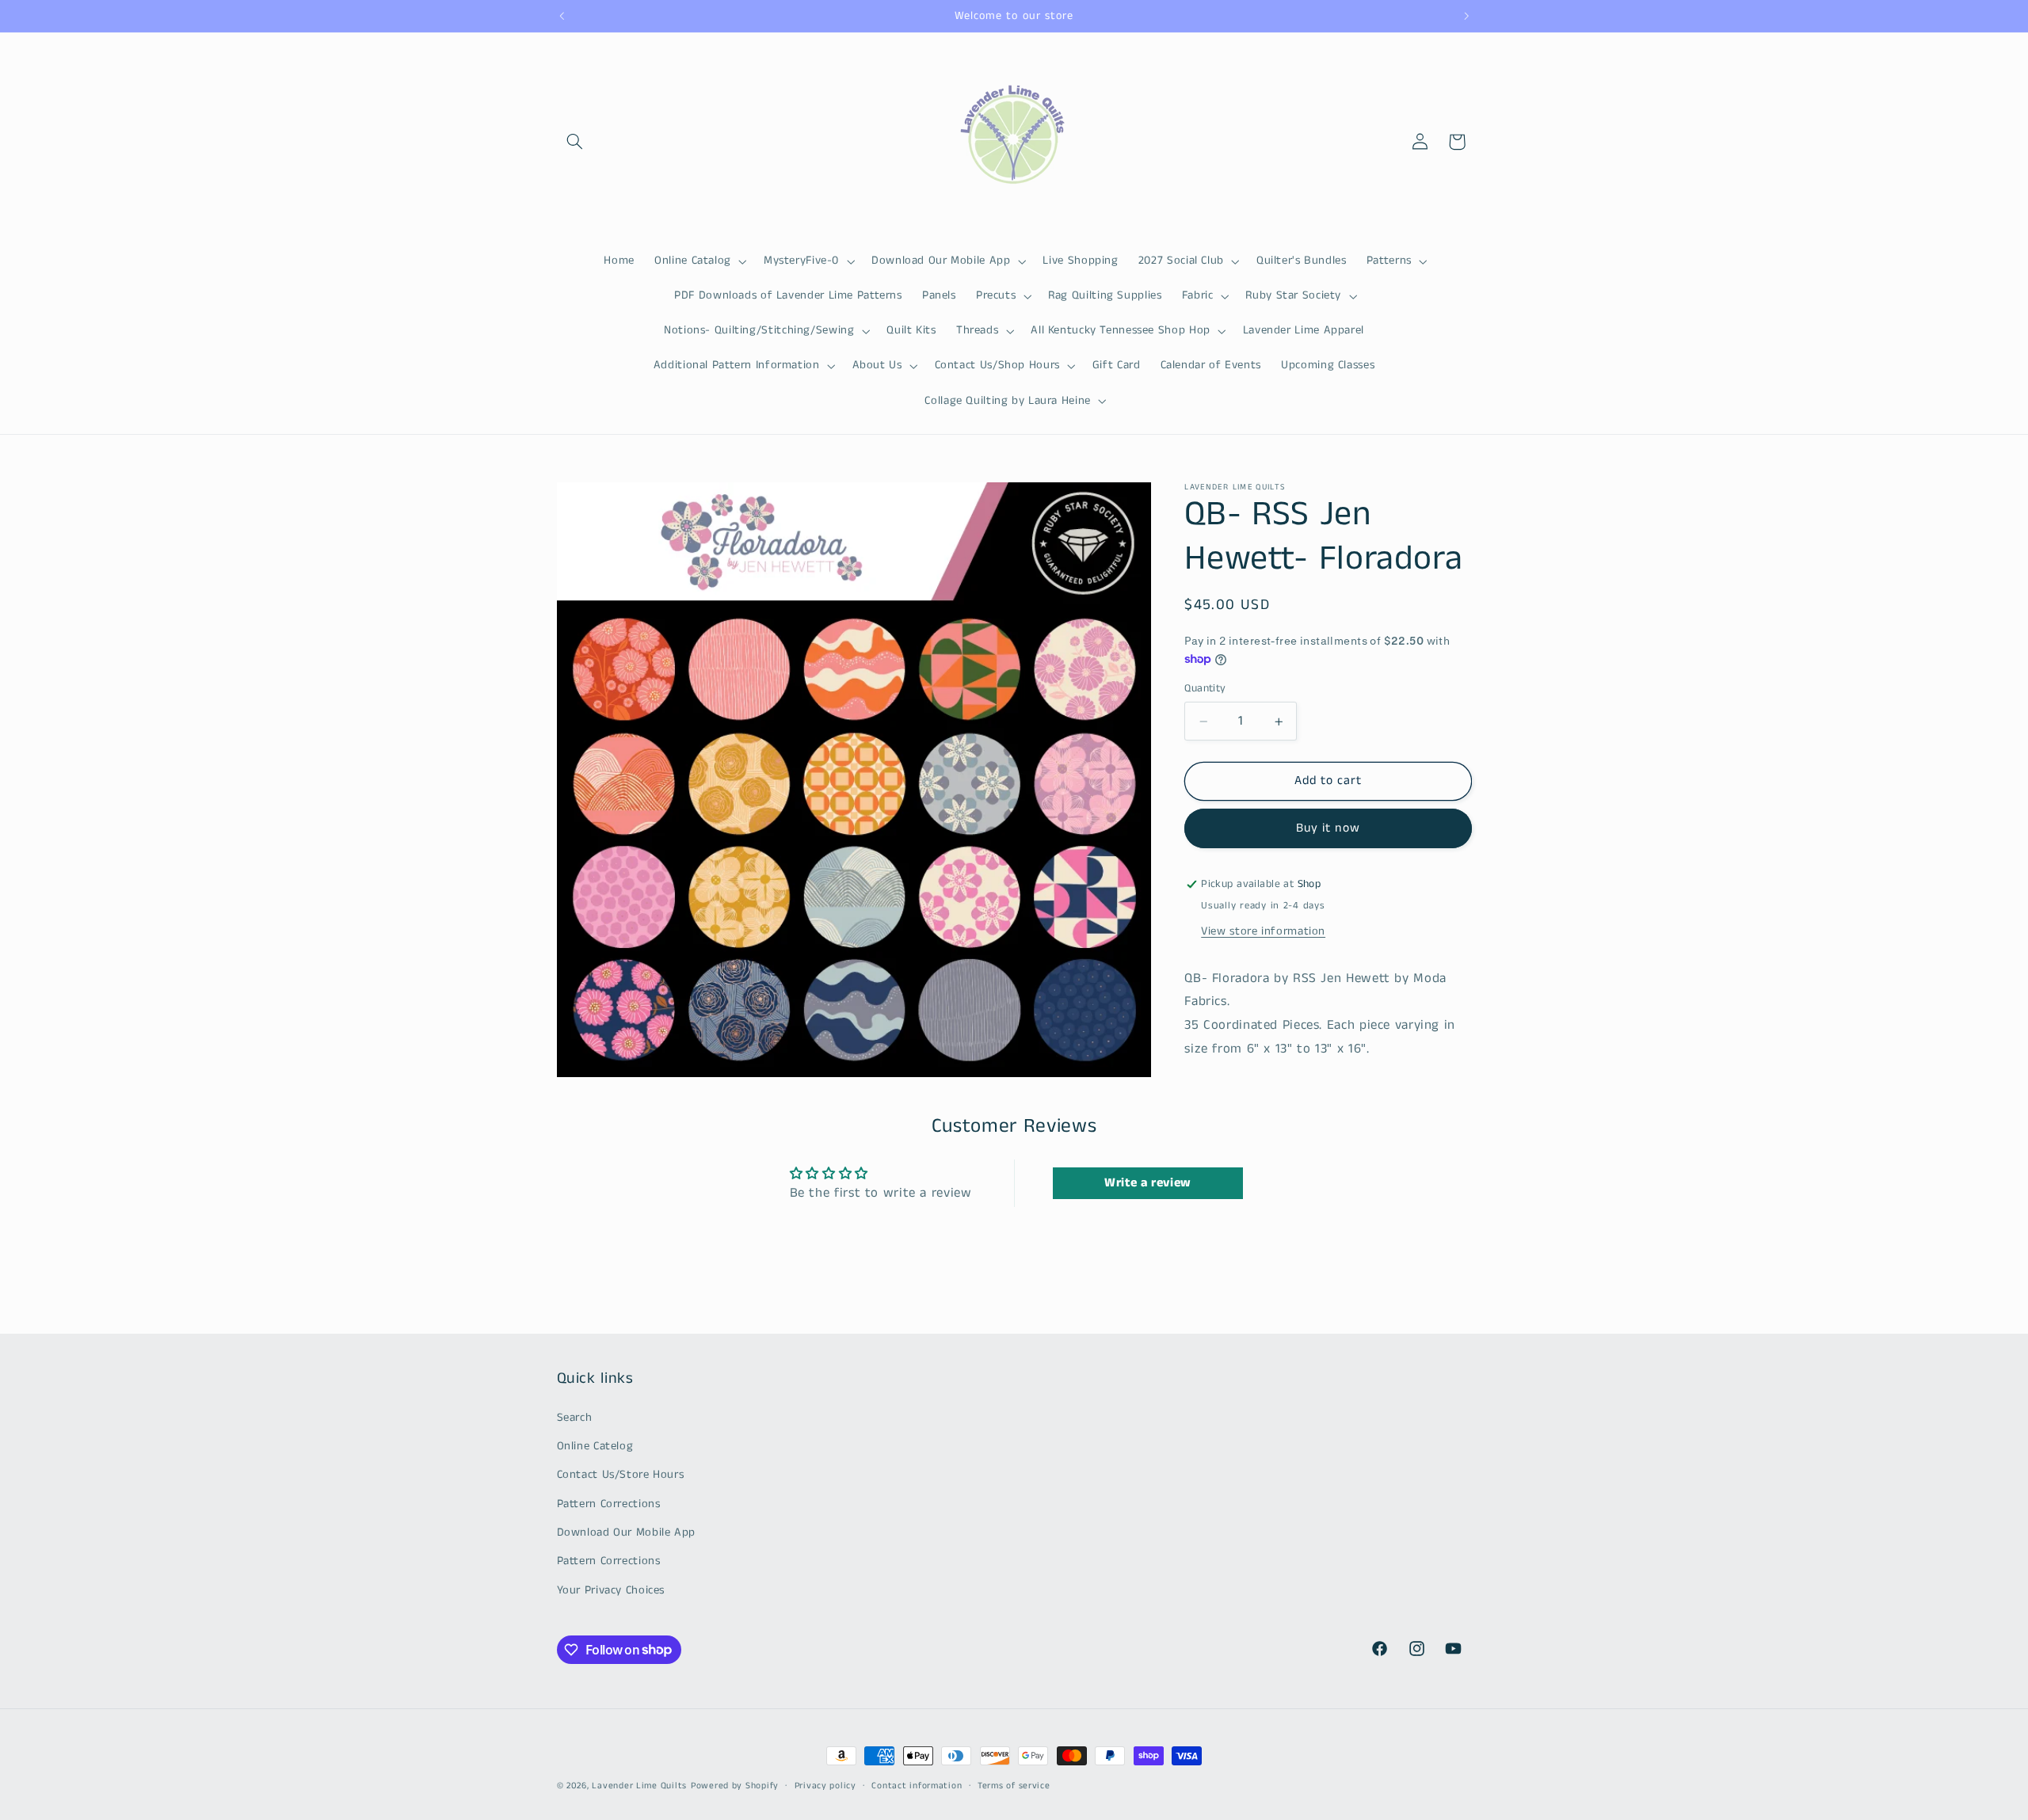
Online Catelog (595, 1446)
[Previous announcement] (562, 16)
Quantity (1205, 689)
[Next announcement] (1466, 16)
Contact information (917, 1786)
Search (575, 1418)
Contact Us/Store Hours (621, 1475)
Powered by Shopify (735, 1786)
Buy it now (1328, 828)
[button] (575, 142)
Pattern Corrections (609, 1504)
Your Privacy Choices (611, 1590)
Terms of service (1014, 1786)
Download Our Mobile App (627, 1533)
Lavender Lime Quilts (639, 1786)
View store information (1263, 931)
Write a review (1148, 1183)
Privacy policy (825, 1786)
